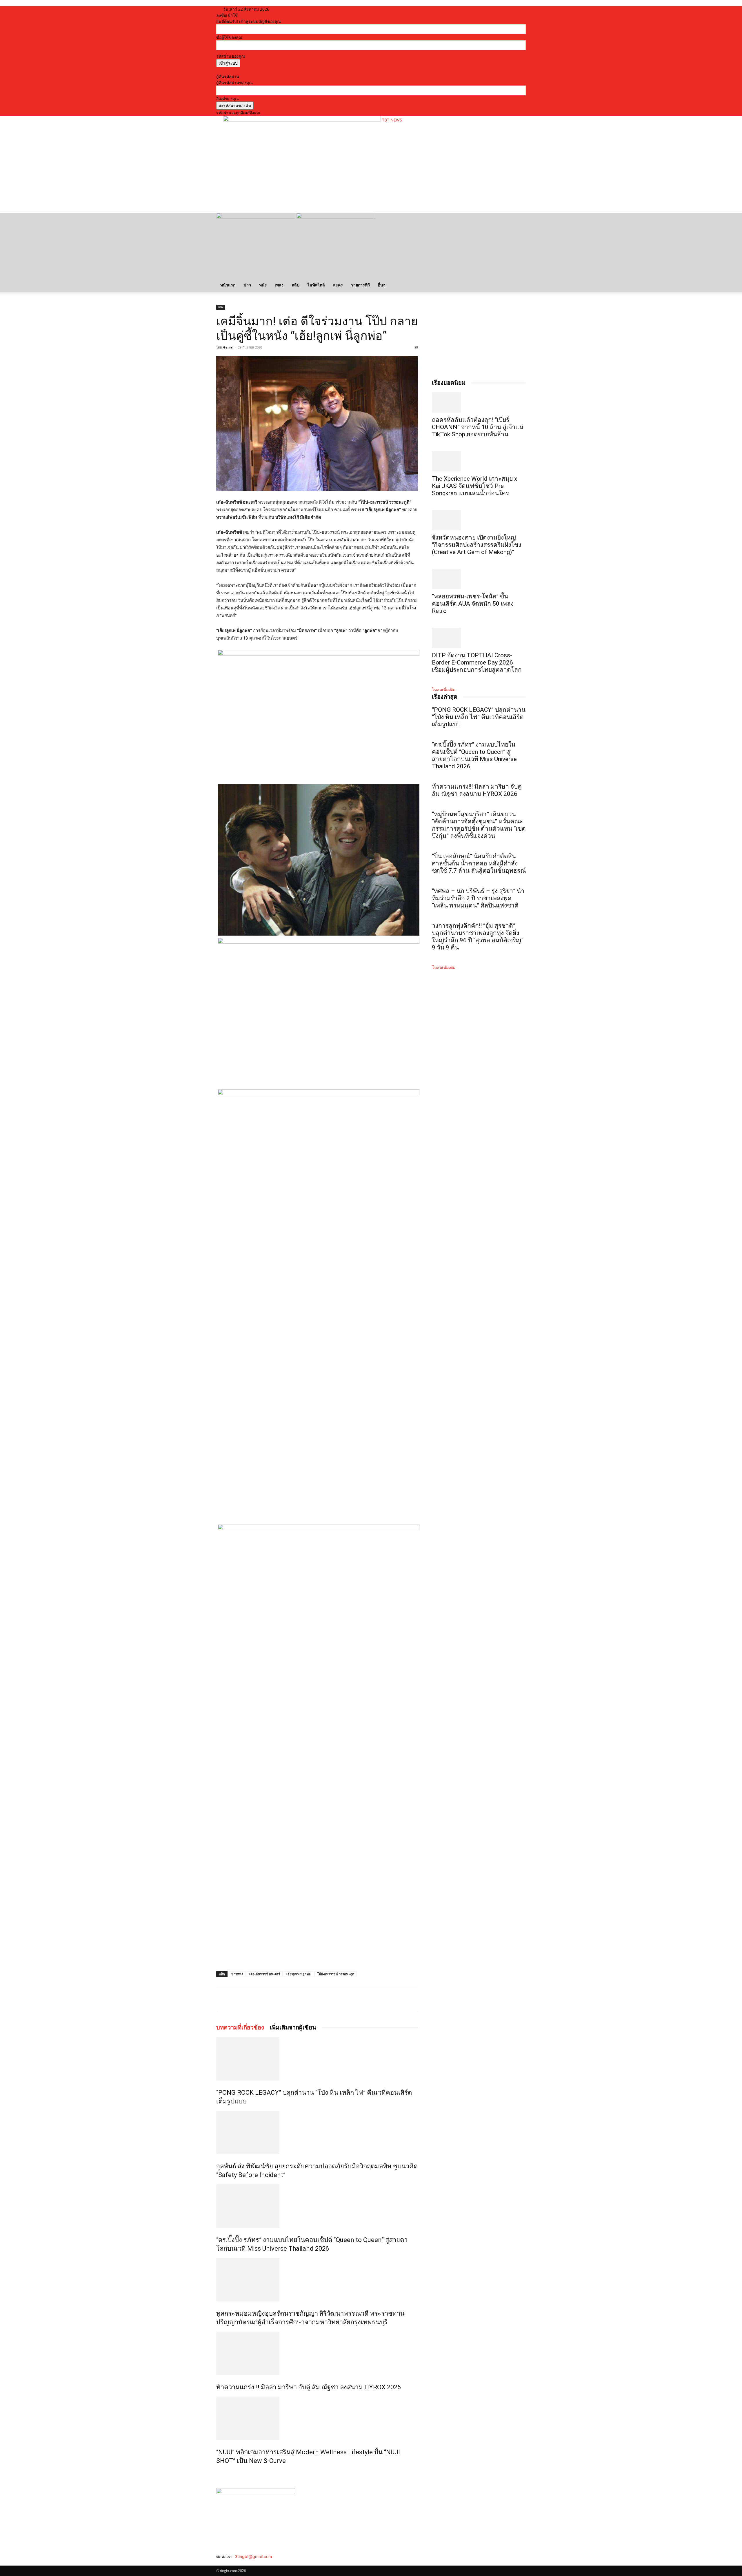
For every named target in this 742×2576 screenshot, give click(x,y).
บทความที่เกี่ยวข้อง (240, 2027)
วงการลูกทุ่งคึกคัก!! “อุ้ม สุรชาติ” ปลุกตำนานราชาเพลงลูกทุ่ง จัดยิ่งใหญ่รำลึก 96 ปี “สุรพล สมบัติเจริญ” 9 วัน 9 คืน (478, 937)
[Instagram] (223, 2563)
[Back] (292, 9)
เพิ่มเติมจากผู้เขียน (293, 2027)
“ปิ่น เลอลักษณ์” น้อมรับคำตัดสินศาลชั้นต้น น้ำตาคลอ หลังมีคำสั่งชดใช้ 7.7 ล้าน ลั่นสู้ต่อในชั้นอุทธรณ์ (479, 863)
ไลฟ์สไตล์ (316, 285)
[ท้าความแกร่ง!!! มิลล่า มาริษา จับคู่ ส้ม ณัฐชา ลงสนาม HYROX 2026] (317, 2353)
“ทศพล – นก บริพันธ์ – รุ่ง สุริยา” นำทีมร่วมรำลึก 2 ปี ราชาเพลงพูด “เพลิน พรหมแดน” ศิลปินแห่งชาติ (478, 898)
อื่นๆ (382, 285)
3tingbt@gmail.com (253, 2556)
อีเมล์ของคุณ (228, 98)
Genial (228, 347)
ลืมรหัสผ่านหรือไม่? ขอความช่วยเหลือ (250, 70)
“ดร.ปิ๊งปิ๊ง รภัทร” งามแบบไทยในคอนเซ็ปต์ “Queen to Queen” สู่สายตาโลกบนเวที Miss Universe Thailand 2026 (474, 755)
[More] (298, 1999)
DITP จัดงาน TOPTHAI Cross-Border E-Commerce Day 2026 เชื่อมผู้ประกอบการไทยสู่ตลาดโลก (477, 662)
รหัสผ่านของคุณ (231, 56)
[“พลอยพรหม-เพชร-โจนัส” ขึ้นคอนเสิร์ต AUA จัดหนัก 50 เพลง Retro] (479, 579)
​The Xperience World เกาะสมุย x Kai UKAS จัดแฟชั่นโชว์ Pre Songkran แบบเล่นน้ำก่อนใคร (474, 486)
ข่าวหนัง (237, 1974)
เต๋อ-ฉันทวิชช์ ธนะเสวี (265, 1974)
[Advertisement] (329, 190)
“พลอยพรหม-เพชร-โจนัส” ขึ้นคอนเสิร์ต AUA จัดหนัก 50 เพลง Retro (473, 604)
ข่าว (247, 285)
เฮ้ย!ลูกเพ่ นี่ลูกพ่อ (299, 1974)
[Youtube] (235, 2563)
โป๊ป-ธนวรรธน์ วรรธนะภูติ (336, 1974)
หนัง (263, 285)
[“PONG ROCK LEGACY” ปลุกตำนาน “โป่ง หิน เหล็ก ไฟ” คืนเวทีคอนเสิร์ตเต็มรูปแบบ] (317, 2059)
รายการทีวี (360, 285)
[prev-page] (218, 2473)
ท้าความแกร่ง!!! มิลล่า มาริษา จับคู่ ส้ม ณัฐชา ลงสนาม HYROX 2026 (309, 2387)
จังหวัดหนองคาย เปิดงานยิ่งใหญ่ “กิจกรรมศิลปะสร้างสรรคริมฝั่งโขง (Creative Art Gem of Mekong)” (477, 545)
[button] (519, 220)
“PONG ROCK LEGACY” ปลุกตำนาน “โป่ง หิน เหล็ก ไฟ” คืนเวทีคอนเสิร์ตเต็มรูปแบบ (479, 717)
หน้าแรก (228, 285)
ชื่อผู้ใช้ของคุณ (229, 37)
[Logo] (256, 217)
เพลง (279, 285)
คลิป (295, 285)
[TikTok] (227, 2563)
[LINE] (284, 1999)
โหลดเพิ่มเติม (444, 690)
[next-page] (221, 2473)
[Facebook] (258, 1999)
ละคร (338, 285)
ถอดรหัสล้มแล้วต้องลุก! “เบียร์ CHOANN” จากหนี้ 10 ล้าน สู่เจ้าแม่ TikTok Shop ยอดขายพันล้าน (478, 427)
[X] (271, 1999)
